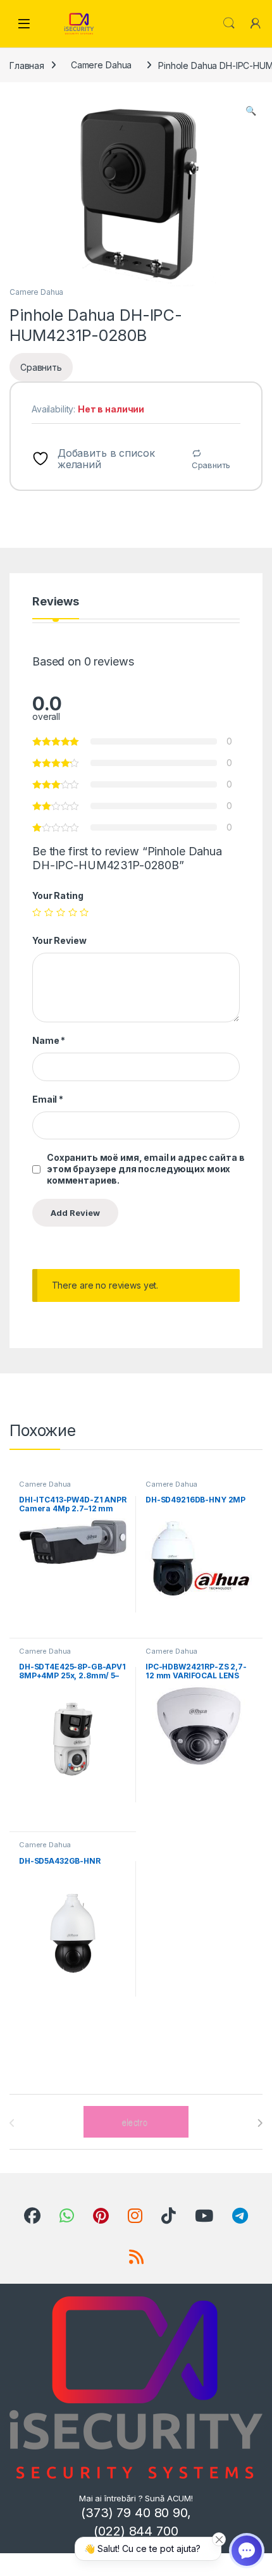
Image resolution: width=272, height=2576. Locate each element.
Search (229, 23)
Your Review (59, 940)
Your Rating (58, 895)
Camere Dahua (101, 65)
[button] (251, 111)
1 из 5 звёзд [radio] (37, 912)
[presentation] (260, 2123)
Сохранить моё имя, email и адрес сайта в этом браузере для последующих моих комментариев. (145, 1169)
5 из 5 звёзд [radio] (84, 912)
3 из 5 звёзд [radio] (61, 912)
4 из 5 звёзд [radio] (73, 912)
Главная (27, 65)
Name (49, 1040)
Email (48, 1099)
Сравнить (211, 465)
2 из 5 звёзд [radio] (49, 912)
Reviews (56, 602)
